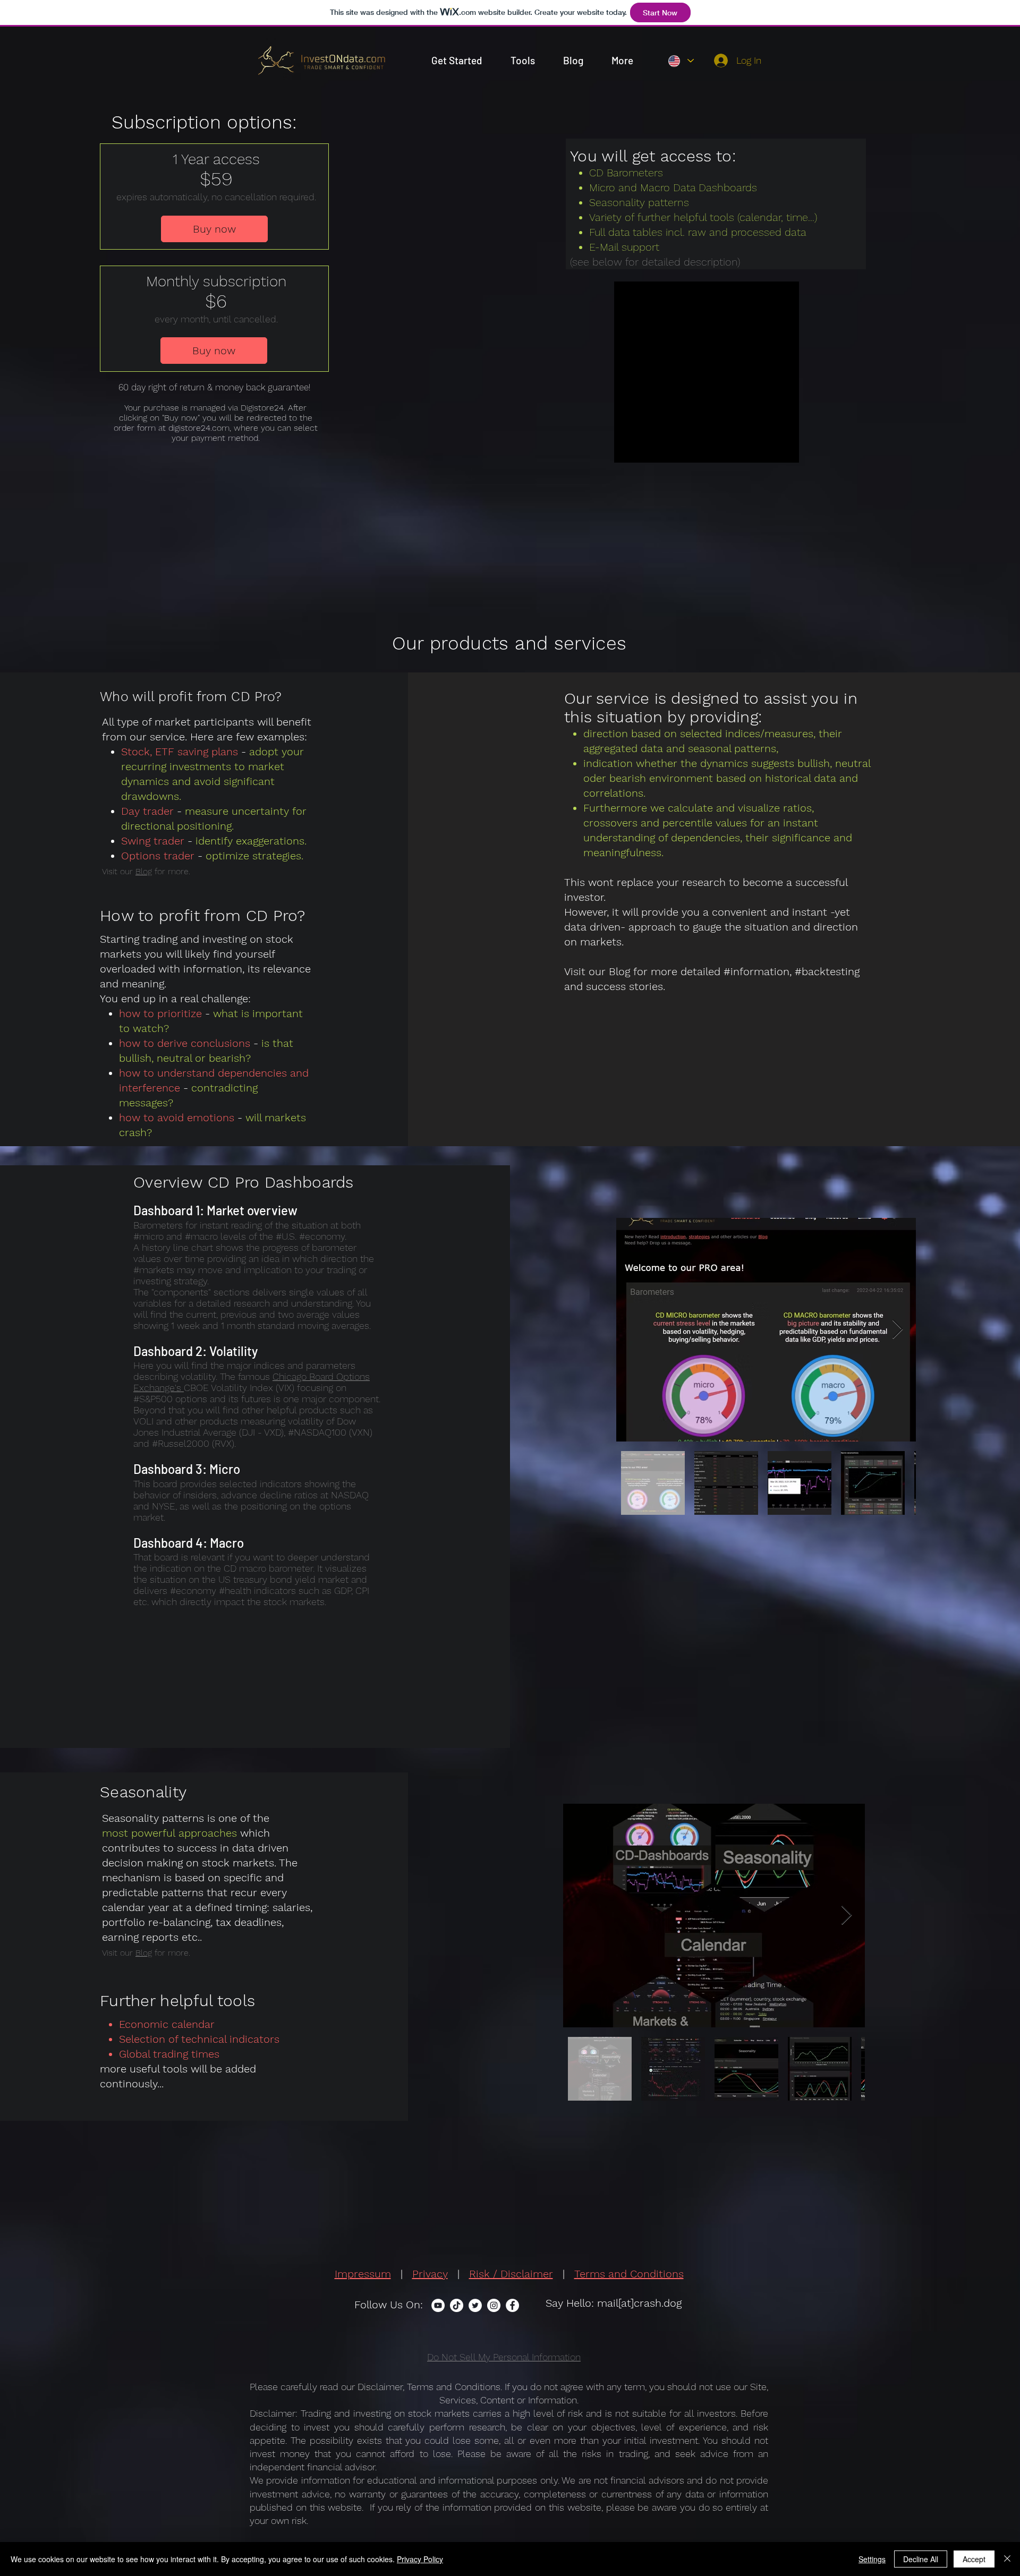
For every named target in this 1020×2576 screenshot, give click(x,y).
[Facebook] (512, 2305)
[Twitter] (475, 2305)
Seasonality (130, 1818)
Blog (144, 871)
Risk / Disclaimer (511, 2274)
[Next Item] (898, 1330)
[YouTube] (438, 2305)
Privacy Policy (420, 2559)
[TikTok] (457, 2305)
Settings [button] (872, 2559)
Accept (974, 2559)
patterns (182, 1892)
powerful (153, 1833)
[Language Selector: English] (681, 61)
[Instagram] (494, 2305)
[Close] (1007, 2559)
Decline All (921, 2559)
